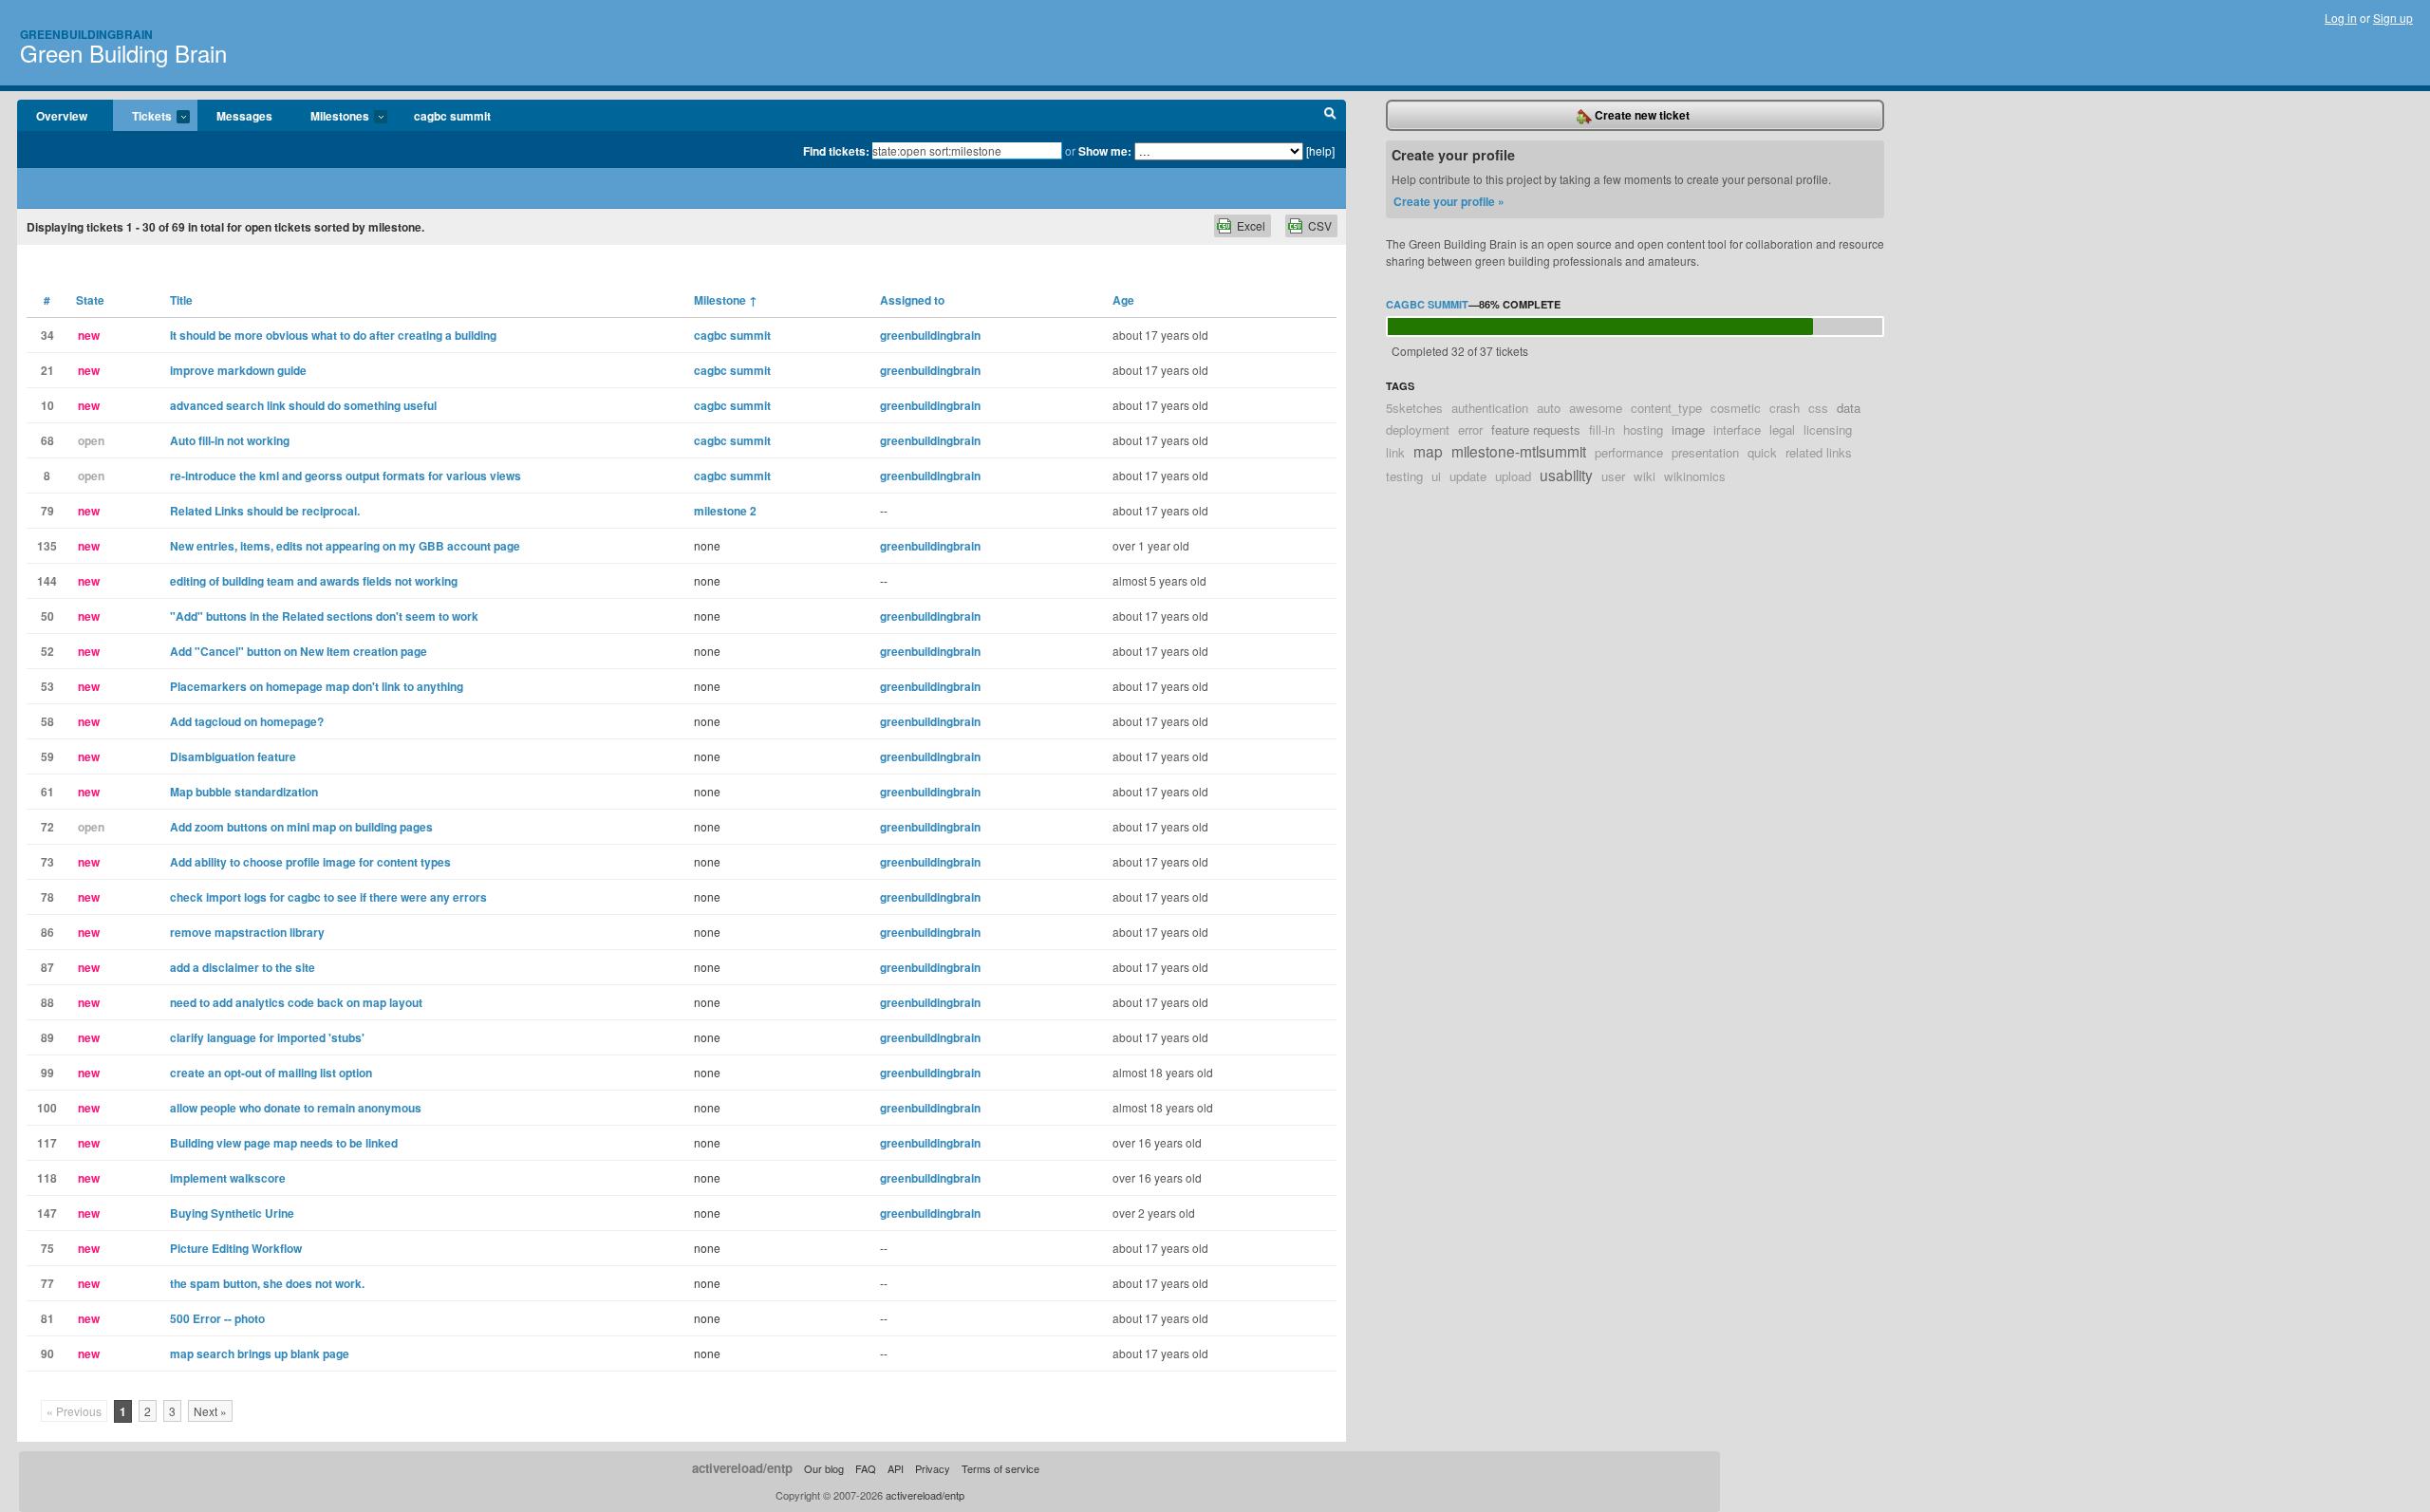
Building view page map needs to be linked (284, 1143)
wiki (1645, 476)
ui (1436, 476)
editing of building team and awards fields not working (314, 581)
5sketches (1414, 408)
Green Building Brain (123, 53)
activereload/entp (742, 1468)
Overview (62, 116)
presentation (1705, 452)
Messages (244, 116)
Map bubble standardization (244, 792)
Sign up (2393, 18)
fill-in (1602, 429)
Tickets (142, 117)
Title (181, 300)
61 (47, 792)
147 (47, 1213)
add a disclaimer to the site (243, 967)
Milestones (330, 117)
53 (47, 686)
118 (47, 1178)
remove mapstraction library (247, 932)
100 (47, 1108)
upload (1513, 476)
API (896, 1468)
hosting (1643, 429)
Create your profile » (1449, 201)
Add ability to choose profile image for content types (310, 862)
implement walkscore (228, 1178)
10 (47, 405)
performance (1629, 452)
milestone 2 (725, 511)
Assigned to (912, 300)
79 (47, 511)
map (1428, 451)
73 (47, 862)
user (1613, 476)
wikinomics (1695, 476)
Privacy (933, 1468)
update (1468, 476)
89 (47, 1037)
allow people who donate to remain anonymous (296, 1108)
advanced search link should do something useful (303, 405)
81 (47, 1318)
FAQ (866, 1468)
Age (1123, 300)
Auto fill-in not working (230, 440)
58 (47, 721)
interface (1737, 429)
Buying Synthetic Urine (232, 1213)
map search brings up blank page (260, 1353)
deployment (1418, 429)
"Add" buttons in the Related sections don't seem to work (324, 616)
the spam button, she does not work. (267, 1283)
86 (47, 932)
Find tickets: (836, 151)
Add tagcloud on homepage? (247, 721)
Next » (210, 1411)
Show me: (1105, 151)
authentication (1490, 408)
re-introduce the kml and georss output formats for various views (346, 476)
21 (47, 370)
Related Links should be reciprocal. (265, 511)
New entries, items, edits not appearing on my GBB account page (345, 546)
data (1849, 408)
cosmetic (1736, 408)
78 (47, 897)
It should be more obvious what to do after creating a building (333, 335)
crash (1785, 408)
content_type (1666, 408)
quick (1762, 452)
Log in (2341, 18)
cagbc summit (452, 116)
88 (47, 1002)
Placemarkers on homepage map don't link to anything (317, 686)
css (1818, 408)
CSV (1320, 225)
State (90, 300)
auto (1549, 408)
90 (47, 1353)
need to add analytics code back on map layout (296, 1002)
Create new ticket (1641, 115)
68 (47, 440)
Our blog (824, 1468)
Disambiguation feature (233, 756)
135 (47, 546)
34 (47, 335)
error (1470, 429)
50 (47, 616)
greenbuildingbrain (930, 335)
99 (47, 1073)
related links (1819, 452)
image (1688, 429)
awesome (1596, 408)
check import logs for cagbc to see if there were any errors (328, 897)
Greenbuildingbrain (86, 34)
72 (47, 827)
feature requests (1536, 429)
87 (47, 967)
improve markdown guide (238, 370)
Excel (1251, 225)
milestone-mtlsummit (1519, 451)
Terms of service (1000, 1468)
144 (47, 581)
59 (47, 756)
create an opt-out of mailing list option (271, 1073)
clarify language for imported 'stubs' (267, 1037)
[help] (1320, 150)
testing (1404, 476)
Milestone (726, 300)
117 (47, 1143)
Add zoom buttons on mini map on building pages (301, 827)
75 (47, 1248)
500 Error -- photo (217, 1318)
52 (47, 651)
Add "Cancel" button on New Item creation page (299, 651)
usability (1566, 475)
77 (47, 1283)
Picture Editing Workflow (236, 1248)
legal (1782, 429)
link (1395, 452)
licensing (1828, 429)
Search (1330, 116)
